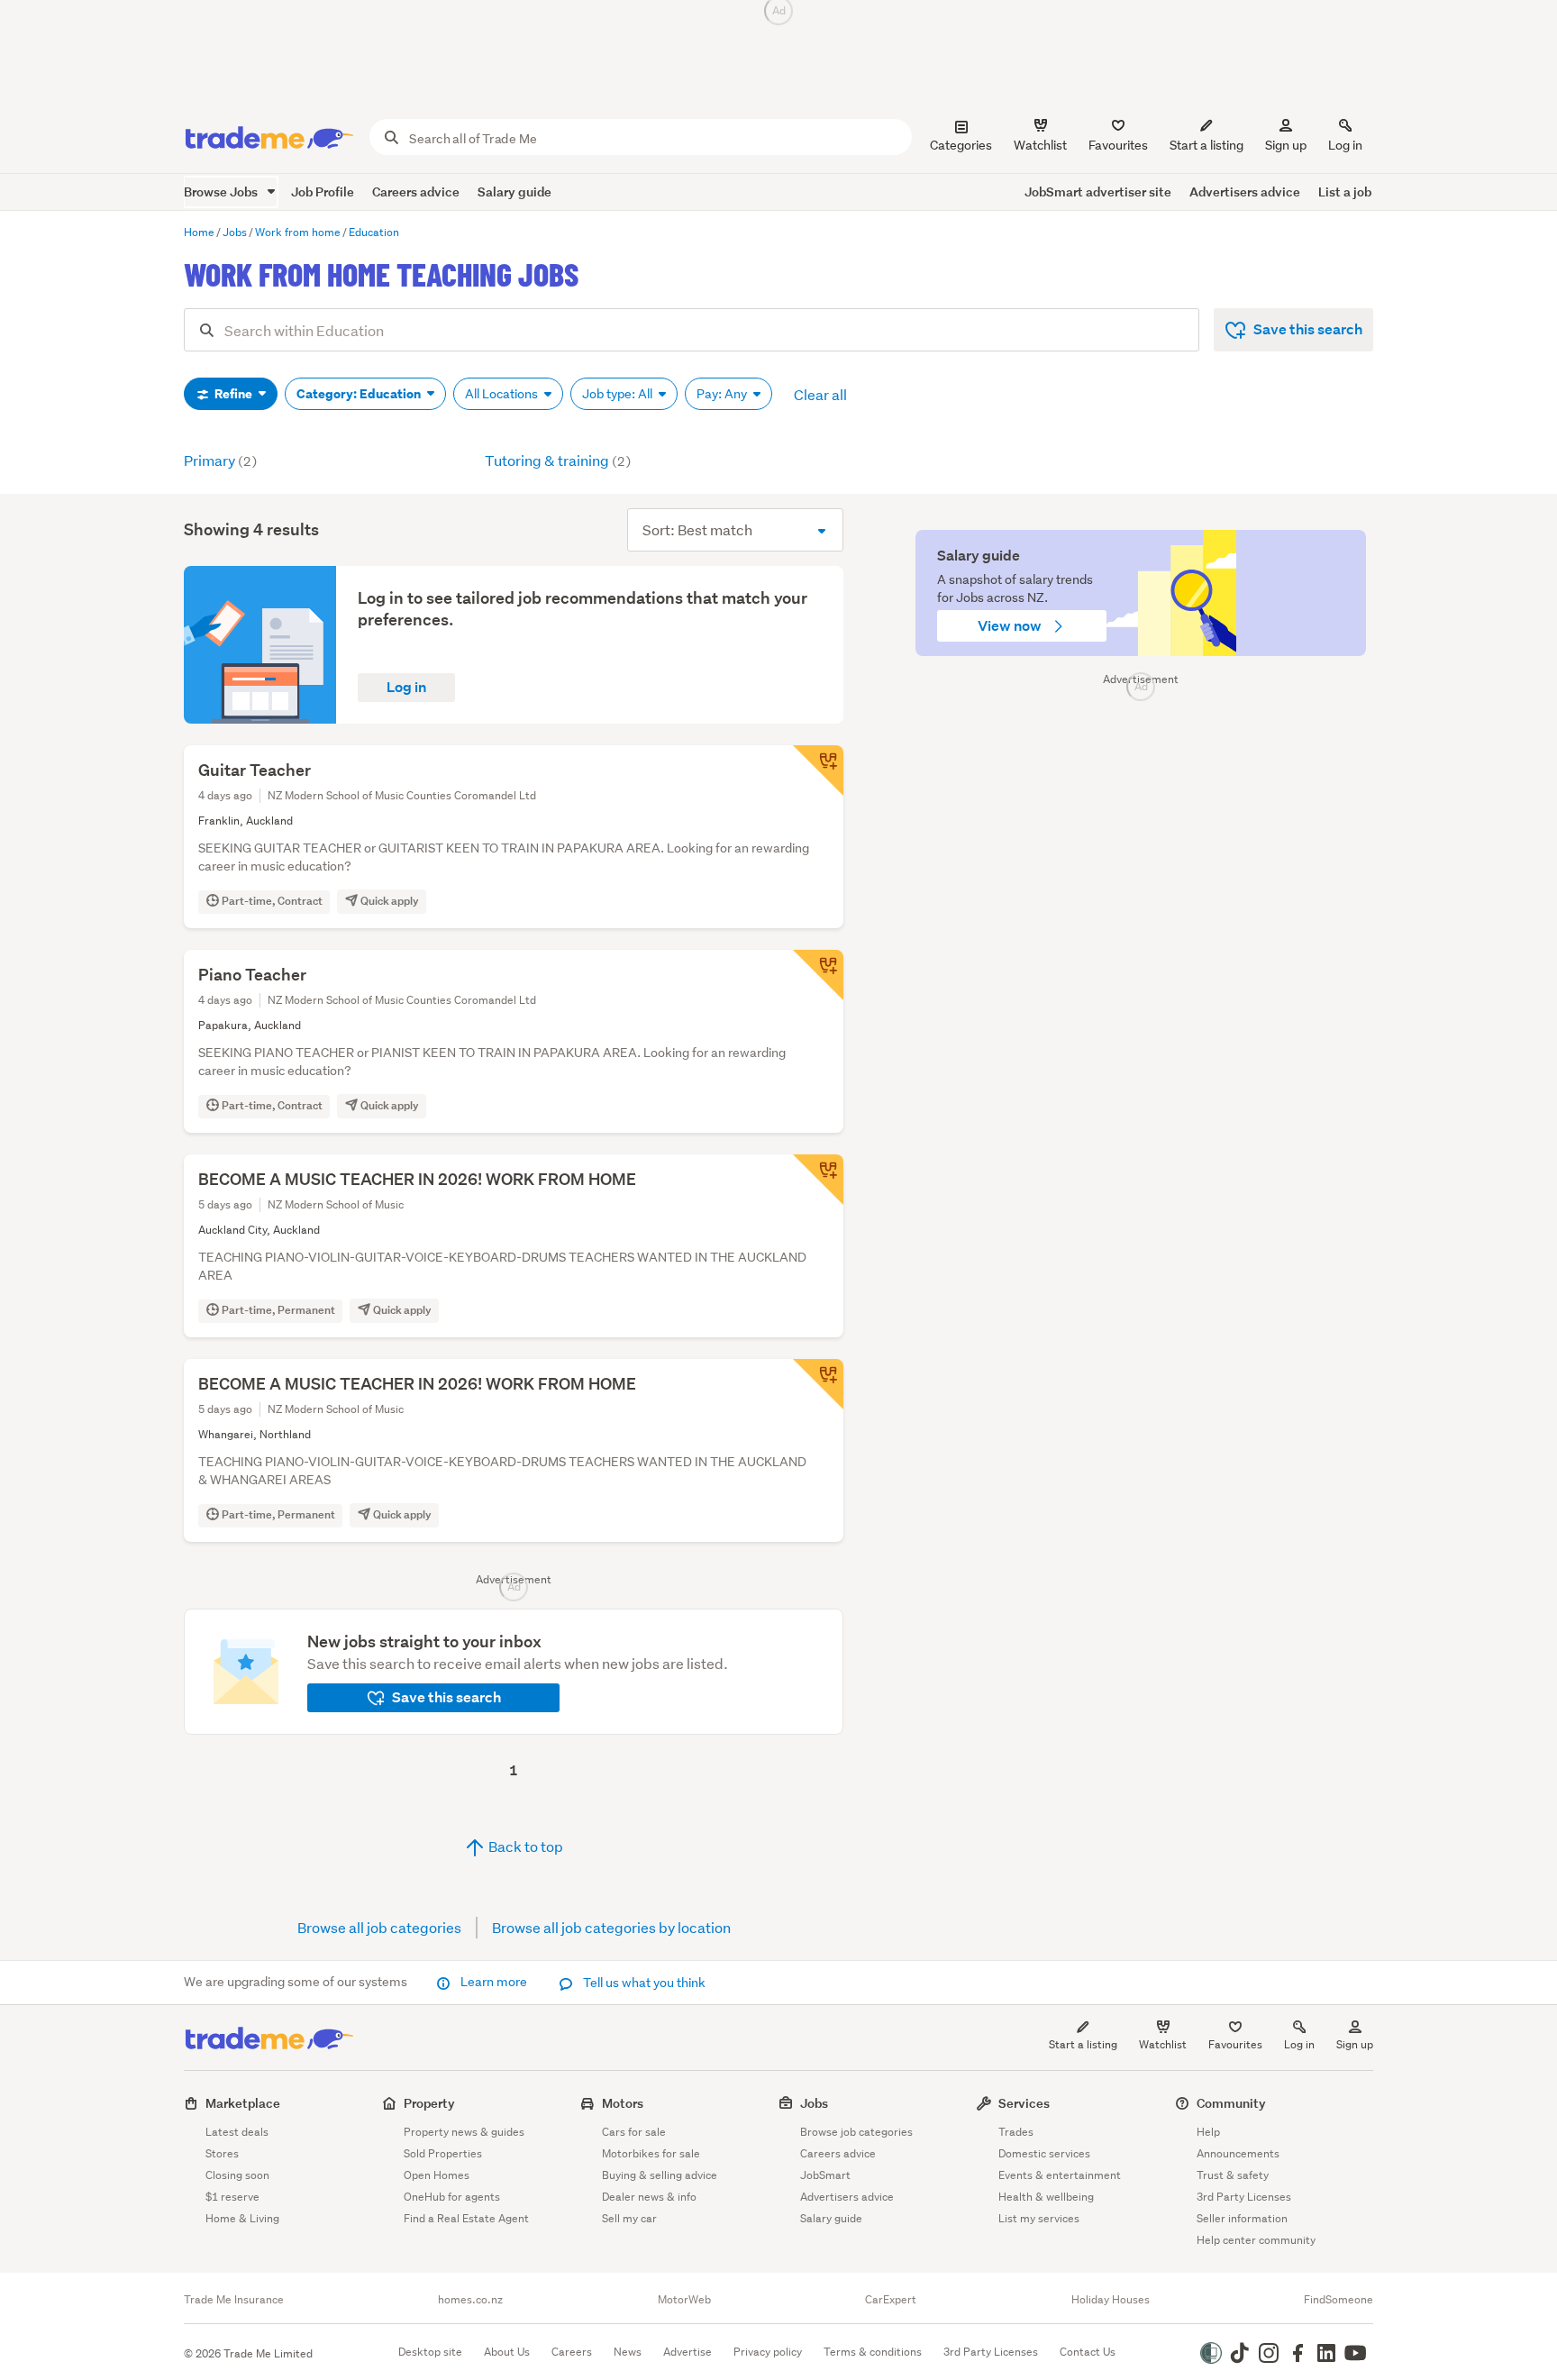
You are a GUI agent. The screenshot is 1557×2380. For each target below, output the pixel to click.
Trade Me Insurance (234, 2300)
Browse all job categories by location (611, 1927)
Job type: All (619, 394)
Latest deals (237, 2132)
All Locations (503, 394)
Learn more (494, 1982)
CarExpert (891, 2300)
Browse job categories (856, 2132)
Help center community (1256, 2240)
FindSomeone (1338, 2300)
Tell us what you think (643, 1983)
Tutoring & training (558, 460)
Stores (222, 2153)
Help (1208, 2132)
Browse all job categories (379, 1927)
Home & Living (242, 2218)
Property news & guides (464, 2132)
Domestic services (1044, 2153)
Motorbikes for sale (651, 2153)
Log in (1345, 145)
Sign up (1286, 145)
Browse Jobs (222, 191)
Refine (233, 394)
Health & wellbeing (1046, 2197)
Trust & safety (1233, 2175)
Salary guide (514, 191)
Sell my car (629, 2218)
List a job (1345, 191)
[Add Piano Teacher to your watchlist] (818, 975)
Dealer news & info (649, 2197)
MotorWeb (684, 2300)
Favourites (1235, 2044)
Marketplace (243, 2103)
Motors (623, 2103)
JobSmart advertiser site (1098, 191)
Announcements (1238, 2153)
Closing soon (237, 2175)
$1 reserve (232, 2197)
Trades (1016, 2132)
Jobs (814, 2103)
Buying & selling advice (660, 2175)
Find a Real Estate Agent (466, 2218)
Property (429, 2103)
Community (1231, 2103)
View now (1011, 626)
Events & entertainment (1060, 2175)
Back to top (524, 1846)
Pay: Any (723, 394)
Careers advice (416, 191)
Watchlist (1163, 2044)
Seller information (1242, 2218)
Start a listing (1083, 2044)
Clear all (820, 394)
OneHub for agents (452, 2197)
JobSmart (825, 2175)
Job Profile (323, 191)
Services (1024, 2103)
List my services (1039, 2218)
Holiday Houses (1111, 2300)
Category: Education (360, 394)
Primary (220, 460)
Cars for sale (634, 2132)
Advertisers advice (1245, 191)
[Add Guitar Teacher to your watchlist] (818, 771)
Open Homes (437, 2175)
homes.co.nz (470, 2300)
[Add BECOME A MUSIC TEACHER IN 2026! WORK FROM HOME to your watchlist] (818, 1180)
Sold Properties (443, 2153)
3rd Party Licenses (1244, 2197)
